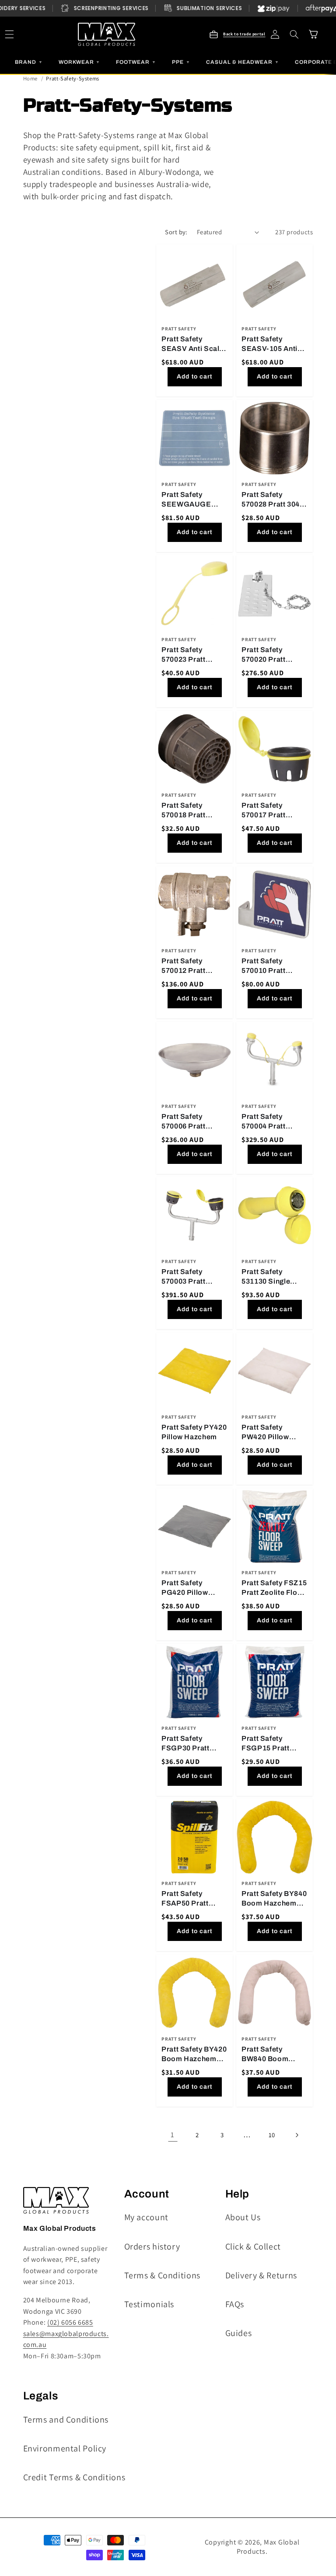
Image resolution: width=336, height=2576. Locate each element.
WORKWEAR (80, 62)
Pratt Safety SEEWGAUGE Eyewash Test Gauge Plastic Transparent (186, 500)
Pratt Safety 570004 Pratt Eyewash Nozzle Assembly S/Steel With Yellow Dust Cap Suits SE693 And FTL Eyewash (272, 1122)
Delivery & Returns (261, 2275)
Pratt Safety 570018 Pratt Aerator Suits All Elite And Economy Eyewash (194, 811)
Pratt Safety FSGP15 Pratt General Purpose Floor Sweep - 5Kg (273, 1744)
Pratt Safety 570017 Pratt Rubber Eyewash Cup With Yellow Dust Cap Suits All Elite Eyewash (273, 811)
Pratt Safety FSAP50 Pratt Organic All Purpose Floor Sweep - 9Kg (186, 1899)
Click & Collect (253, 2246)
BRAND (29, 62)
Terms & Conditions (162, 2275)
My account (146, 2217)
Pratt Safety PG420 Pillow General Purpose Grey (191, 1588)
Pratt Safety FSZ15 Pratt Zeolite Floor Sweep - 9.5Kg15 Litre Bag (274, 1588)
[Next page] (297, 2135)
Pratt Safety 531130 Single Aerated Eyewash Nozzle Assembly (271, 1277)
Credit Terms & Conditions (74, 2477)
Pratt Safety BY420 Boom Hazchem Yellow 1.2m (194, 2054)
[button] (294, 35)
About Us (243, 2217)
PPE (181, 62)
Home (31, 78)
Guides (239, 2333)
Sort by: (176, 232)
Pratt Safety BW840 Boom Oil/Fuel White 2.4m (266, 2054)
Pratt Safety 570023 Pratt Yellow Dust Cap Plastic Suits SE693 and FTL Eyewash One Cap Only (193, 655)
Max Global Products (268, 2547)
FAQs (235, 2304)
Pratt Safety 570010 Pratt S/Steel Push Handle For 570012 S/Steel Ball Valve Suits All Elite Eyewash (274, 966)
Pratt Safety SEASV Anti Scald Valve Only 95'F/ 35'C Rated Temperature (192, 344)
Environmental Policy (65, 2448)
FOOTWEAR (136, 62)
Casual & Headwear (243, 62)
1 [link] (173, 2135)
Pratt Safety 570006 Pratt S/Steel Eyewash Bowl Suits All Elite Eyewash (194, 1122)
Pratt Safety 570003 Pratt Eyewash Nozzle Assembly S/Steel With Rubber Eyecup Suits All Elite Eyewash (192, 1277)
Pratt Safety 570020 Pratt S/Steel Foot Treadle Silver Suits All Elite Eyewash (265, 655)
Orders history (152, 2246)
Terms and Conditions (66, 2420)
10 (272, 2135)
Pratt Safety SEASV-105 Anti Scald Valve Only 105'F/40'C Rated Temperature (271, 344)
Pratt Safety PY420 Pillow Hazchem (194, 1432)
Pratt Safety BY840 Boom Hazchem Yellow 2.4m (274, 1899)
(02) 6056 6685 (70, 2322)
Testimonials (149, 2304)
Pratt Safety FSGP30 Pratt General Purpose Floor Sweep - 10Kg (191, 1744)
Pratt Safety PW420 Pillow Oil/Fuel (265, 1433)
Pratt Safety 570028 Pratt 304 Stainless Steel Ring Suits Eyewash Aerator (271, 500)
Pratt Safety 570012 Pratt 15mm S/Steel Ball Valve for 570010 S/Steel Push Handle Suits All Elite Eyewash (193, 966)
